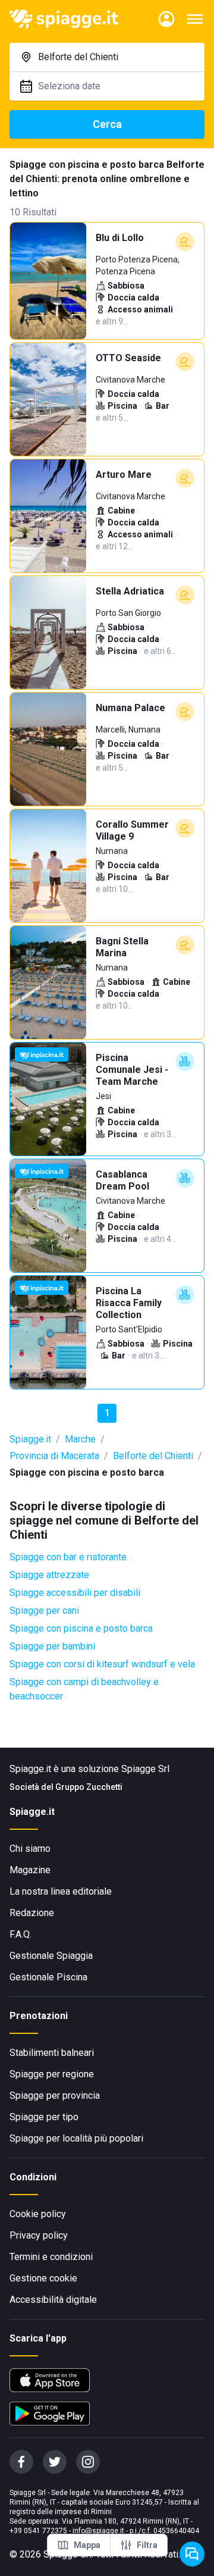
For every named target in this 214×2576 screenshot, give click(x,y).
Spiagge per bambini (52, 1646)
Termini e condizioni (51, 2257)
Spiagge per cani (44, 1611)
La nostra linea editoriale (61, 1891)
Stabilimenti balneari (52, 2053)
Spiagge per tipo (44, 2117)
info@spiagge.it (98, 2531)
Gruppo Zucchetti (89, 1787)
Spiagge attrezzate (49, 1575)
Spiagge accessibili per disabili (75, 1593)
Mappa (87, 2545)
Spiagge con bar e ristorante (68, 1557)
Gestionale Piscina (48, 1977)
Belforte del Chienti (153, 1456)
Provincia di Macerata (54, 1456)
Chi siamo (30, 1849)
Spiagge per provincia (55, 2095)
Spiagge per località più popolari (76, 2138)
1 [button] (107, 1413)
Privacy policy (39, 2235)
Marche (80, 1439)
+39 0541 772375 (38, 2531)
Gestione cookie (43, 2278)
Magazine (30, 1870)
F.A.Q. (21, 1934)
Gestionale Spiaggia (51, 1956)
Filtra (147, 2545)
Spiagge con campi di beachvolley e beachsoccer (84, 1689)
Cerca (107, 124)
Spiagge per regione (52, 2074)
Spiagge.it (30, 1439)
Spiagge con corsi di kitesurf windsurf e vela (102, 1664)
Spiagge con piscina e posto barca (81, 1628)
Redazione (32, 1913)
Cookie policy (38, 2214)
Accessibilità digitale (53, 2300)
